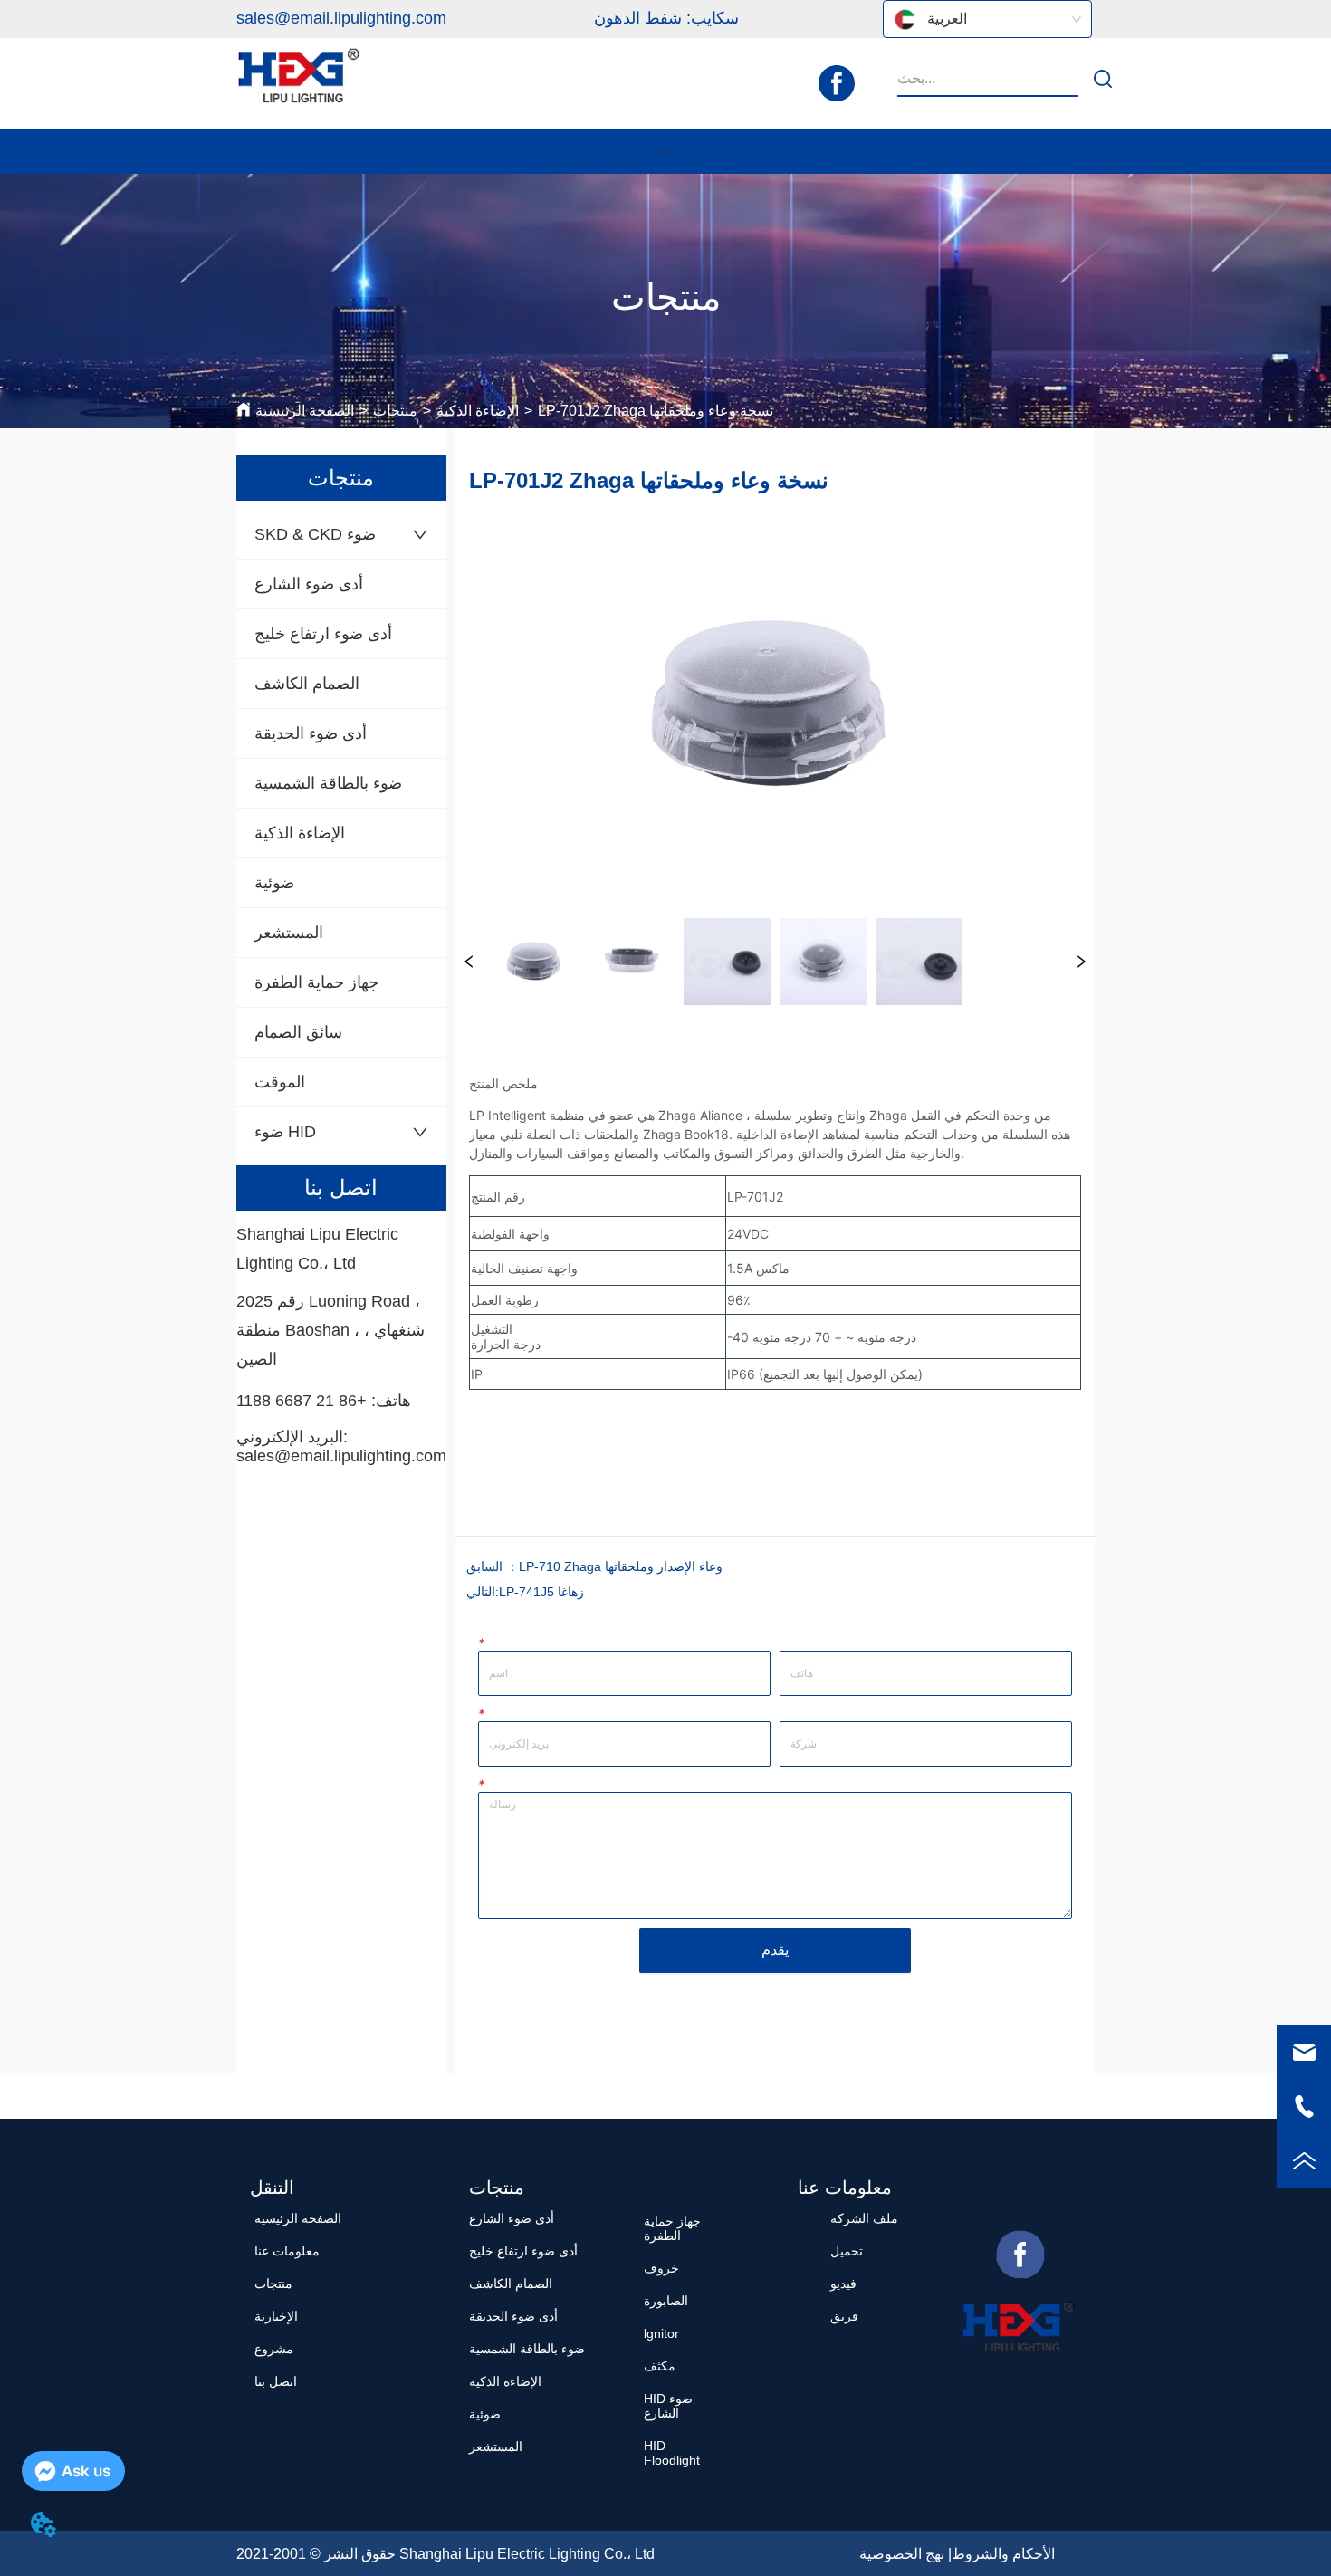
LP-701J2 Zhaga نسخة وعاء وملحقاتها (656, 411)
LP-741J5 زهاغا (541, 1592)
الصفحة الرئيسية (305, 411)
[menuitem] (665, 151)
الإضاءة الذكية (478, 411)
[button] (666, 152)
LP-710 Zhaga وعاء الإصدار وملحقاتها (621, 1566)
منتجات (395, 411)
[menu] (665, 151)
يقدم (775, 1950)
